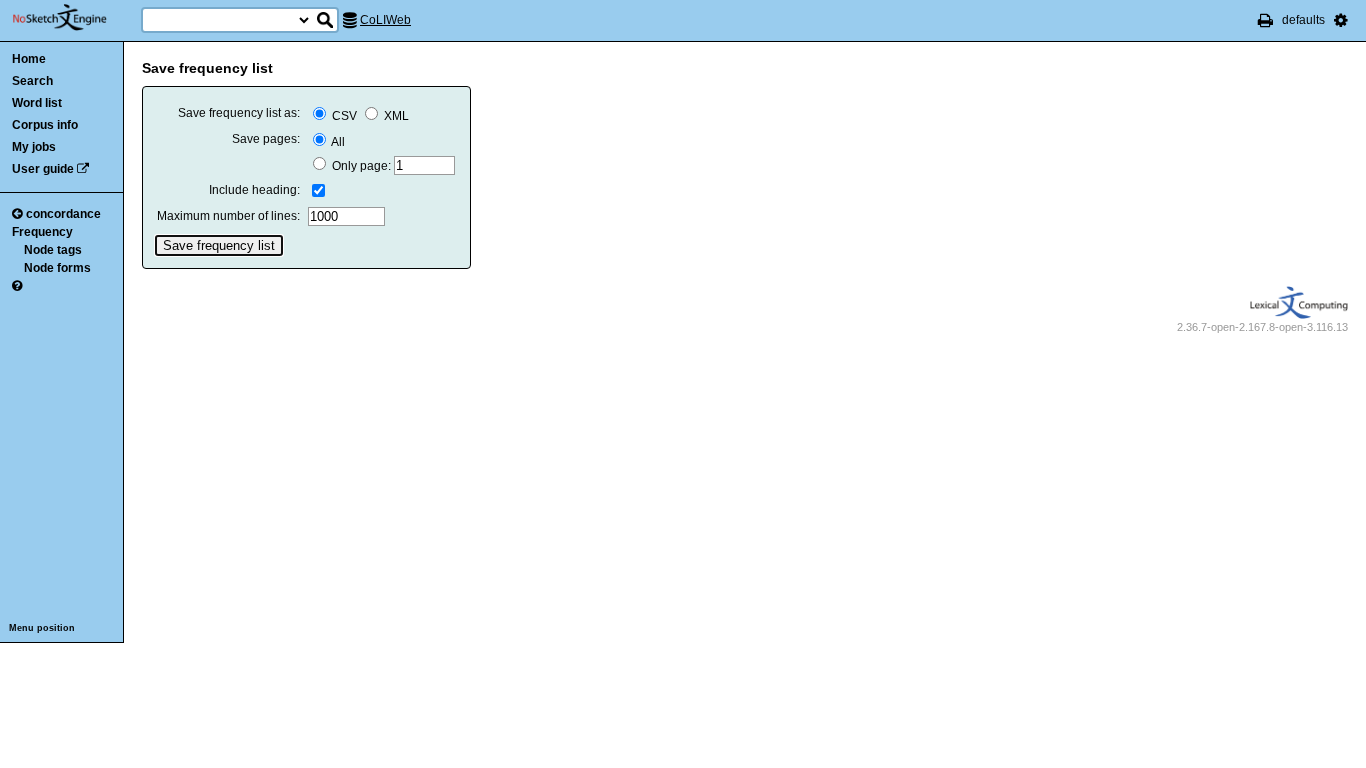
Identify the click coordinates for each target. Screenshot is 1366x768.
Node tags (53, 250)
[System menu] (1341, 20)
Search (32, 81)
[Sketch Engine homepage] (74, 18)
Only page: (361, 166)
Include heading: (254, 190)
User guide (43, 169)
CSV (344, 116)
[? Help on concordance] (17, 286)
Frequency (42, 232)
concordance (63, 214)
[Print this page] (1265, 20)
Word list (37, 103)
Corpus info (45, 125)
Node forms (57, 268)
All (337, 142)
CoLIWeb (385, 20)
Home (29, 59)
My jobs (34, 147)
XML (395, 116)
